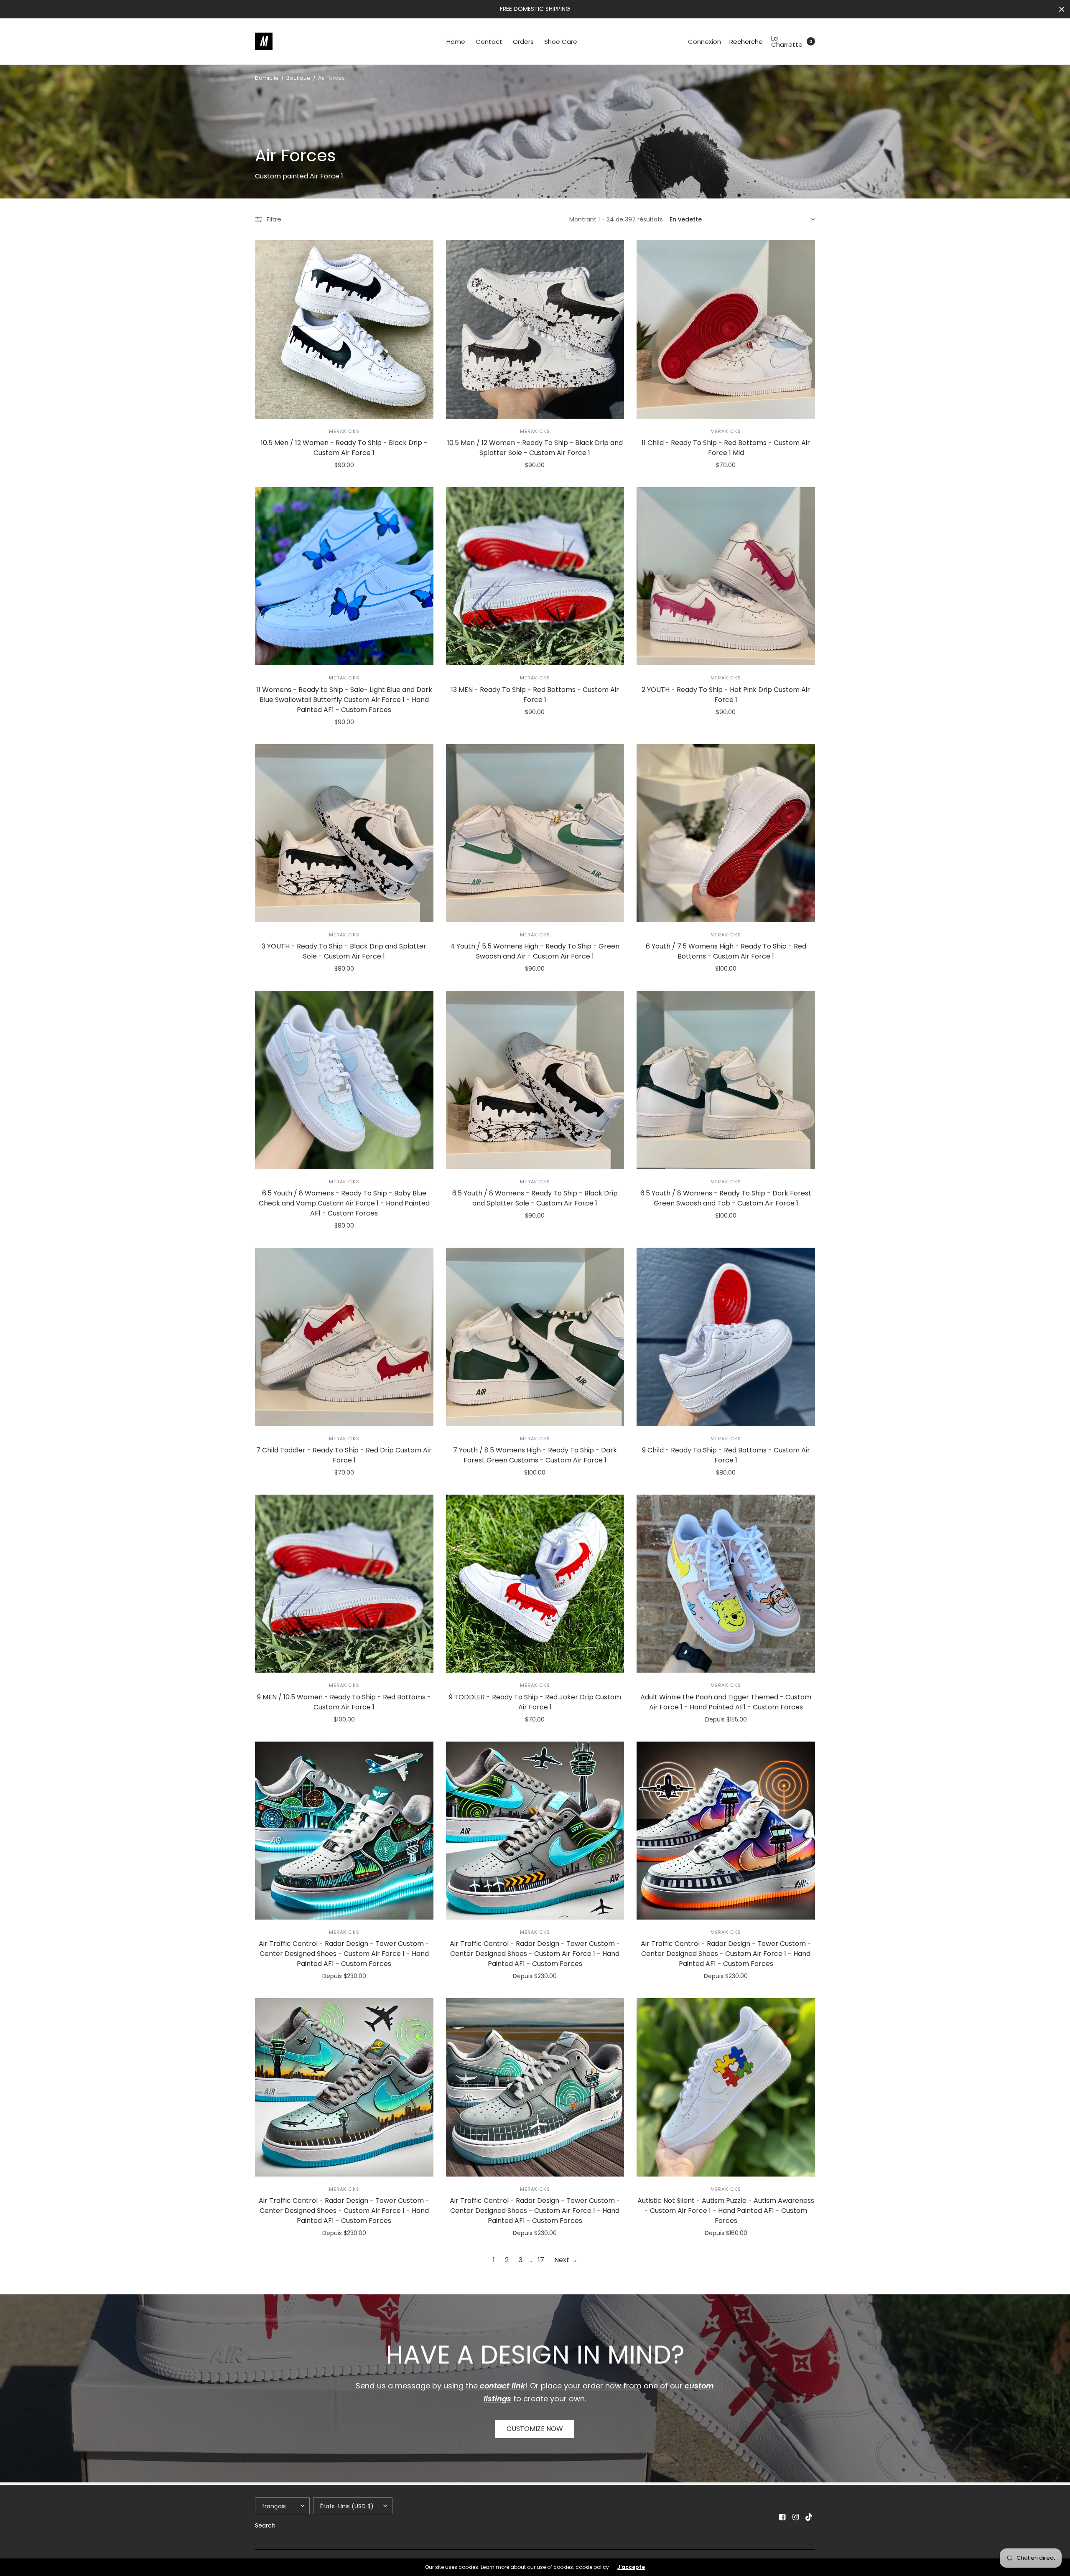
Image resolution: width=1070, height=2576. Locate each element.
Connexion (704, 42)
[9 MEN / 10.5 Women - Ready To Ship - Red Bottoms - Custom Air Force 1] (344, 1584)
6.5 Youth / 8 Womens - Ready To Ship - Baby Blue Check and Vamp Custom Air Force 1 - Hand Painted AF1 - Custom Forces (344, 1203)
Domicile (267, 78)
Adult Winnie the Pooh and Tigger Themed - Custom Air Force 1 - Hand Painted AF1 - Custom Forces (726, 1702)
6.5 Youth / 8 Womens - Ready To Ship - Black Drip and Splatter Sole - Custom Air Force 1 (535, 1198)
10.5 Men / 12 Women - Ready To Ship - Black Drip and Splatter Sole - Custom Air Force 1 (535, 448)
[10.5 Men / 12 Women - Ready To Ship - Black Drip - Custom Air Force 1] (344, 329)
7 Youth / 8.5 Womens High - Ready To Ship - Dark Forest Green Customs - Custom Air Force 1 (535, 1455)
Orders (523, 42)
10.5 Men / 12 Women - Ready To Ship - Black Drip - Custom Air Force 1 (344, 448)
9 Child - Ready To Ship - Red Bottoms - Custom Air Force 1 (726, 1455)
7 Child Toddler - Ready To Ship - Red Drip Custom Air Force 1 (344, 1455)
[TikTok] (809, 2517)
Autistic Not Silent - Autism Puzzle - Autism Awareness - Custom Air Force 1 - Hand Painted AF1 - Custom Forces (726, 2211)
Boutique (298, 78)
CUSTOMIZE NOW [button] (535, 2429)
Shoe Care (561, 42)
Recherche (746, 42)
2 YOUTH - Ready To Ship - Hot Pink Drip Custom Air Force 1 (726, 695)
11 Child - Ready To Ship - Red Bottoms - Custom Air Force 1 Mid (726, 448)
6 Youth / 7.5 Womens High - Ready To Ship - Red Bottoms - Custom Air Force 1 (726, 951)
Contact (489, 42)
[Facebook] (782, 2517)
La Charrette (787, 41)
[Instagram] (796, 2517)
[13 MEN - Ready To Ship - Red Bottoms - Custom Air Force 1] (535, 576)
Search (265, 2525)
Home (456, 42)
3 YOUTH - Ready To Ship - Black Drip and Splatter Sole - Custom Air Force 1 (344, 951)
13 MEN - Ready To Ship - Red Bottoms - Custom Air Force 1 (535, 695)
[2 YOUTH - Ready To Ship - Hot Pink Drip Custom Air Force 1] (726, 576)
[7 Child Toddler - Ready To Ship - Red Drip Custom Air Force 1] (344, 1337)
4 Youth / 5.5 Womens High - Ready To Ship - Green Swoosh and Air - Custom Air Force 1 (535, 951)
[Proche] (1062, 9)
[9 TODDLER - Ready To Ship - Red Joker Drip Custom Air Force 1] (535, 1584)
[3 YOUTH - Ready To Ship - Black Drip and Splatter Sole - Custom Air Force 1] (344, 833)
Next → (566, 2260)
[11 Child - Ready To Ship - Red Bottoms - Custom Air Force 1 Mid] (726, 329)
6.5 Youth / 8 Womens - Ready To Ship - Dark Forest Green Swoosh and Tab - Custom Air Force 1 (726, 1198)
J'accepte (631, 2567)
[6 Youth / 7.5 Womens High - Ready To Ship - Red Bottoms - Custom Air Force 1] (726, 833)
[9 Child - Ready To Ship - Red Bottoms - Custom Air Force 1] (726, 1337)
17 (541, 2260)
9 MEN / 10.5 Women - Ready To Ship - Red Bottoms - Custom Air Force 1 (344, 1702)
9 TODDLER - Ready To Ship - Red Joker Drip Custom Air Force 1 (535, 1702)
